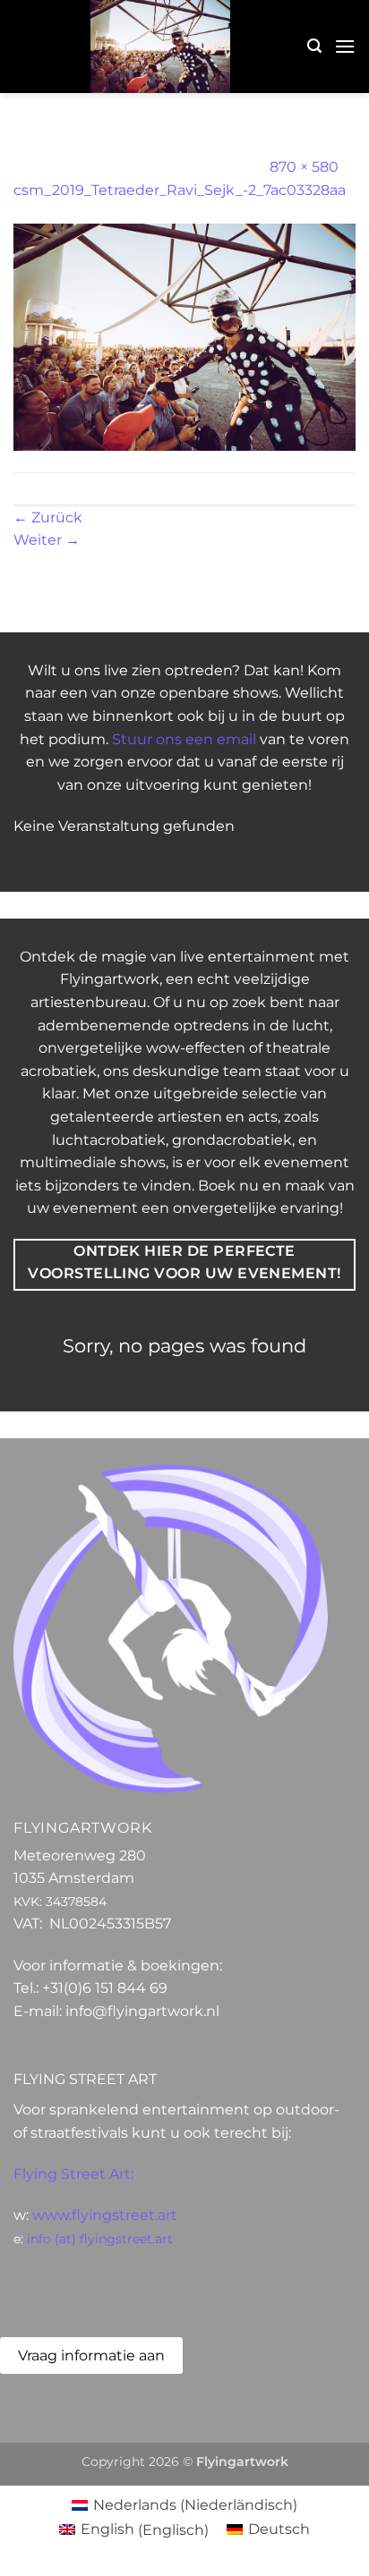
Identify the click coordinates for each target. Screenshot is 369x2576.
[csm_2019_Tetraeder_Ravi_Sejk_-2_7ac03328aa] (184, 336)
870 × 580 (304, 167)
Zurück (48, 517)
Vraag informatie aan (91, 2356)
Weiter (47, 540)
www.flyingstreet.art (105, 2215)
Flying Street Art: (73, 2174)
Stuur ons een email (184, 739)
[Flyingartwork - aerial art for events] (160, 47)
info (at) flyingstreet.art (100, 2239)
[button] (314, 46)
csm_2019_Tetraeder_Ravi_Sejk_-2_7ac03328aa (180, 190)
